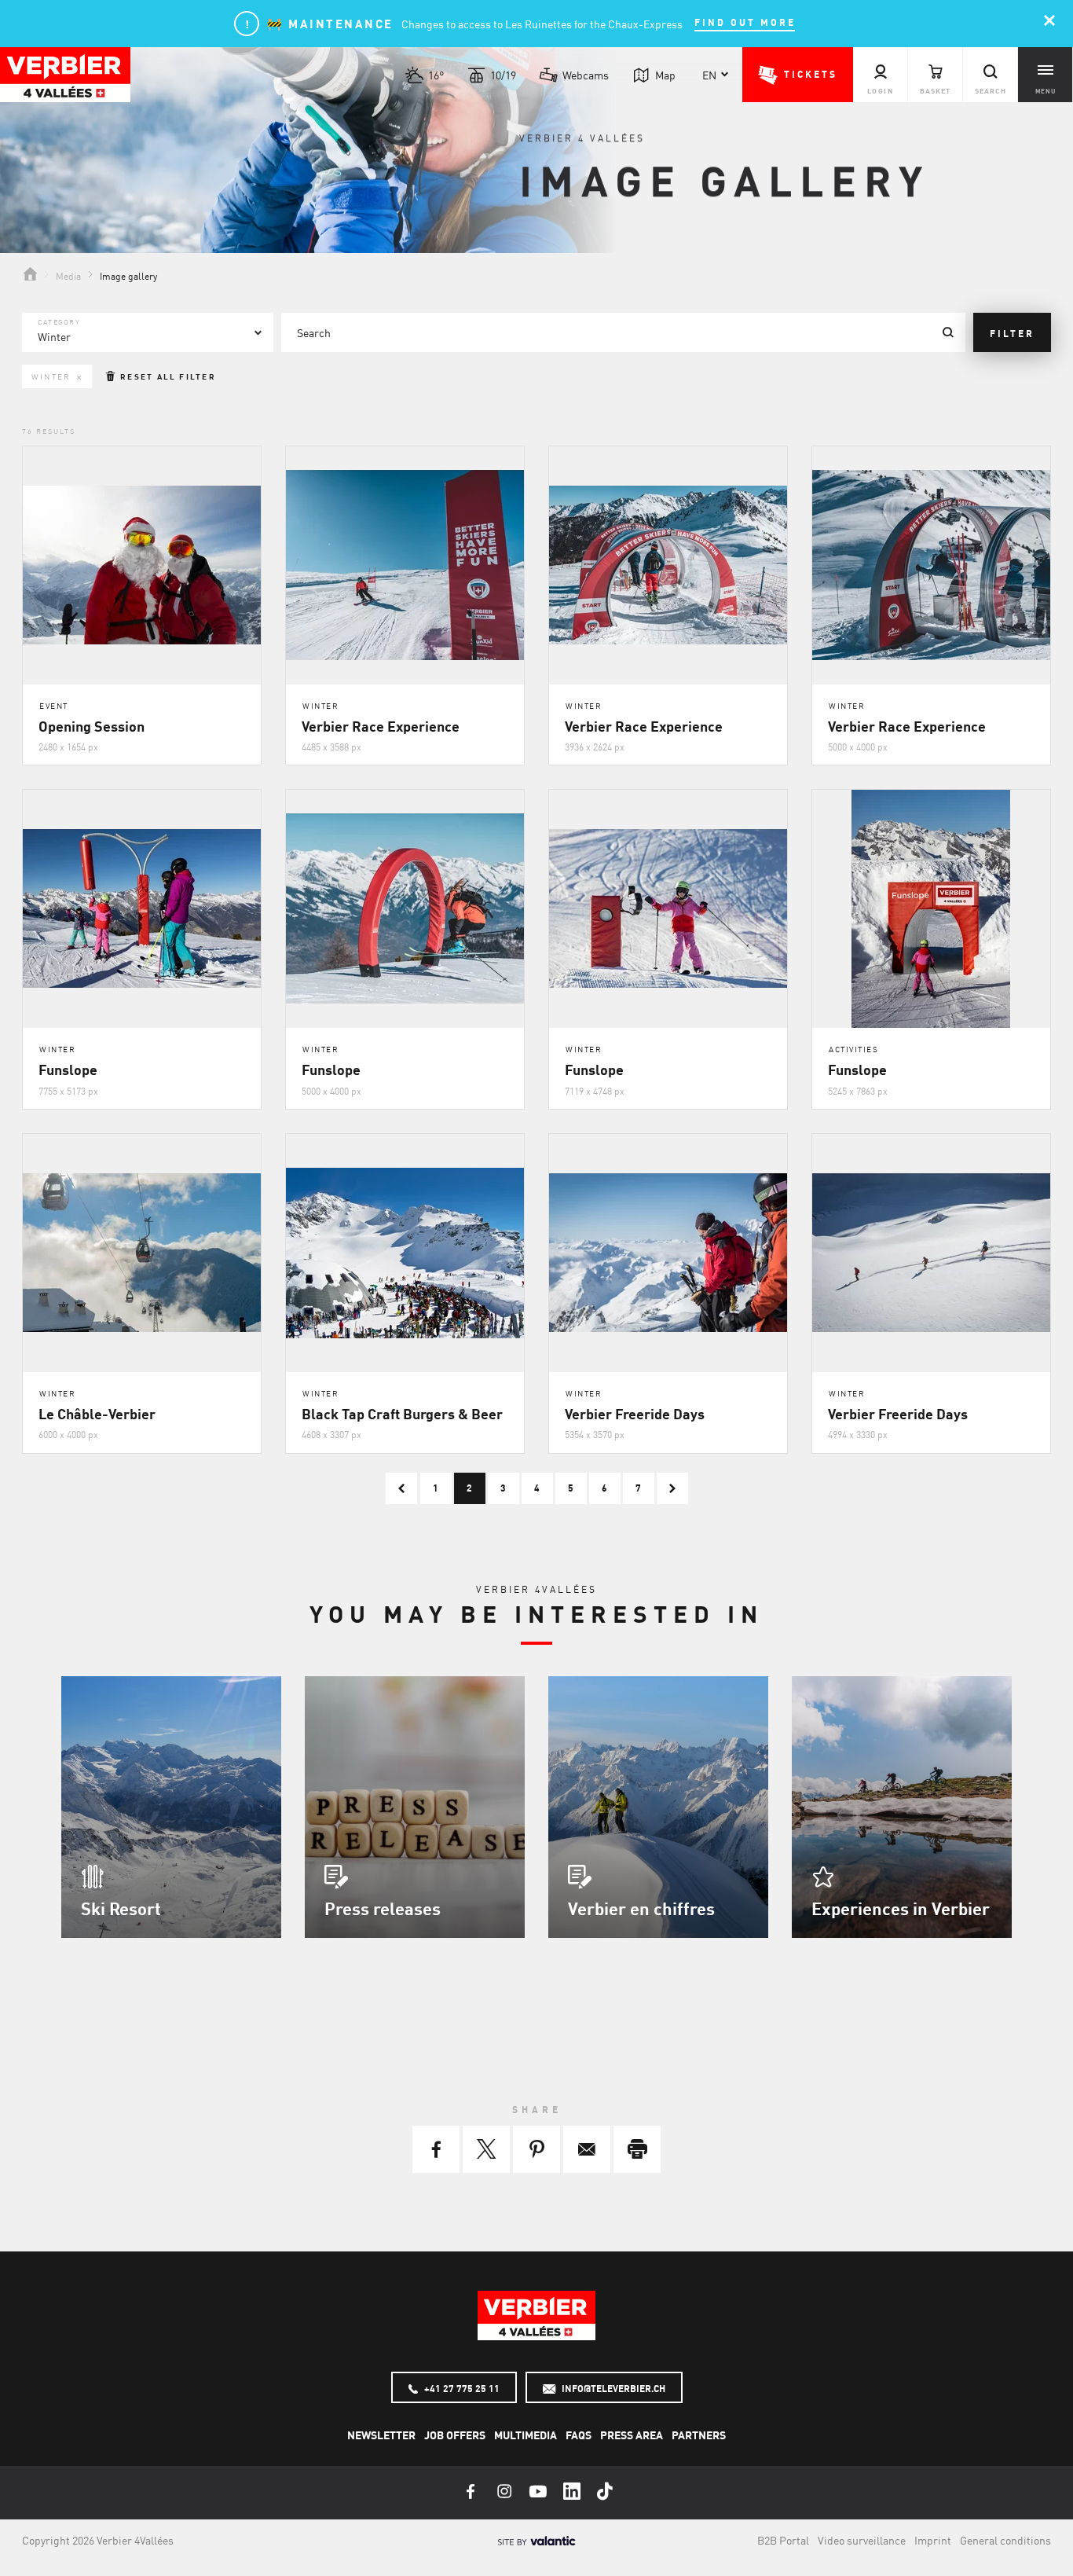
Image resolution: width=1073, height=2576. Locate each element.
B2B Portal (783, 2540)
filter (1012, 333)
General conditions (1005, 2540)
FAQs (579, 2435)
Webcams (586, 75)
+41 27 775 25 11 (461, 2388)
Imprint (933, 2540)
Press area (632, 2435)
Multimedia (526, 2435)
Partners (699, 2435)
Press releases (383, 1908)
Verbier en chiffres (641, 1908)
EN (709, 75)
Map (665, 75)
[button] (798, 75)
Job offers (455, 2435)
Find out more (745, 22)
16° (436, 75)
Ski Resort (121, 1908)
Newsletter (381, 2435)
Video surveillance (862, 2540)
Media (68, 275)
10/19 (503, 75)
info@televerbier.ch (612, 2388)
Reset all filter (167, 376)
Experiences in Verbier (901, 1908)
